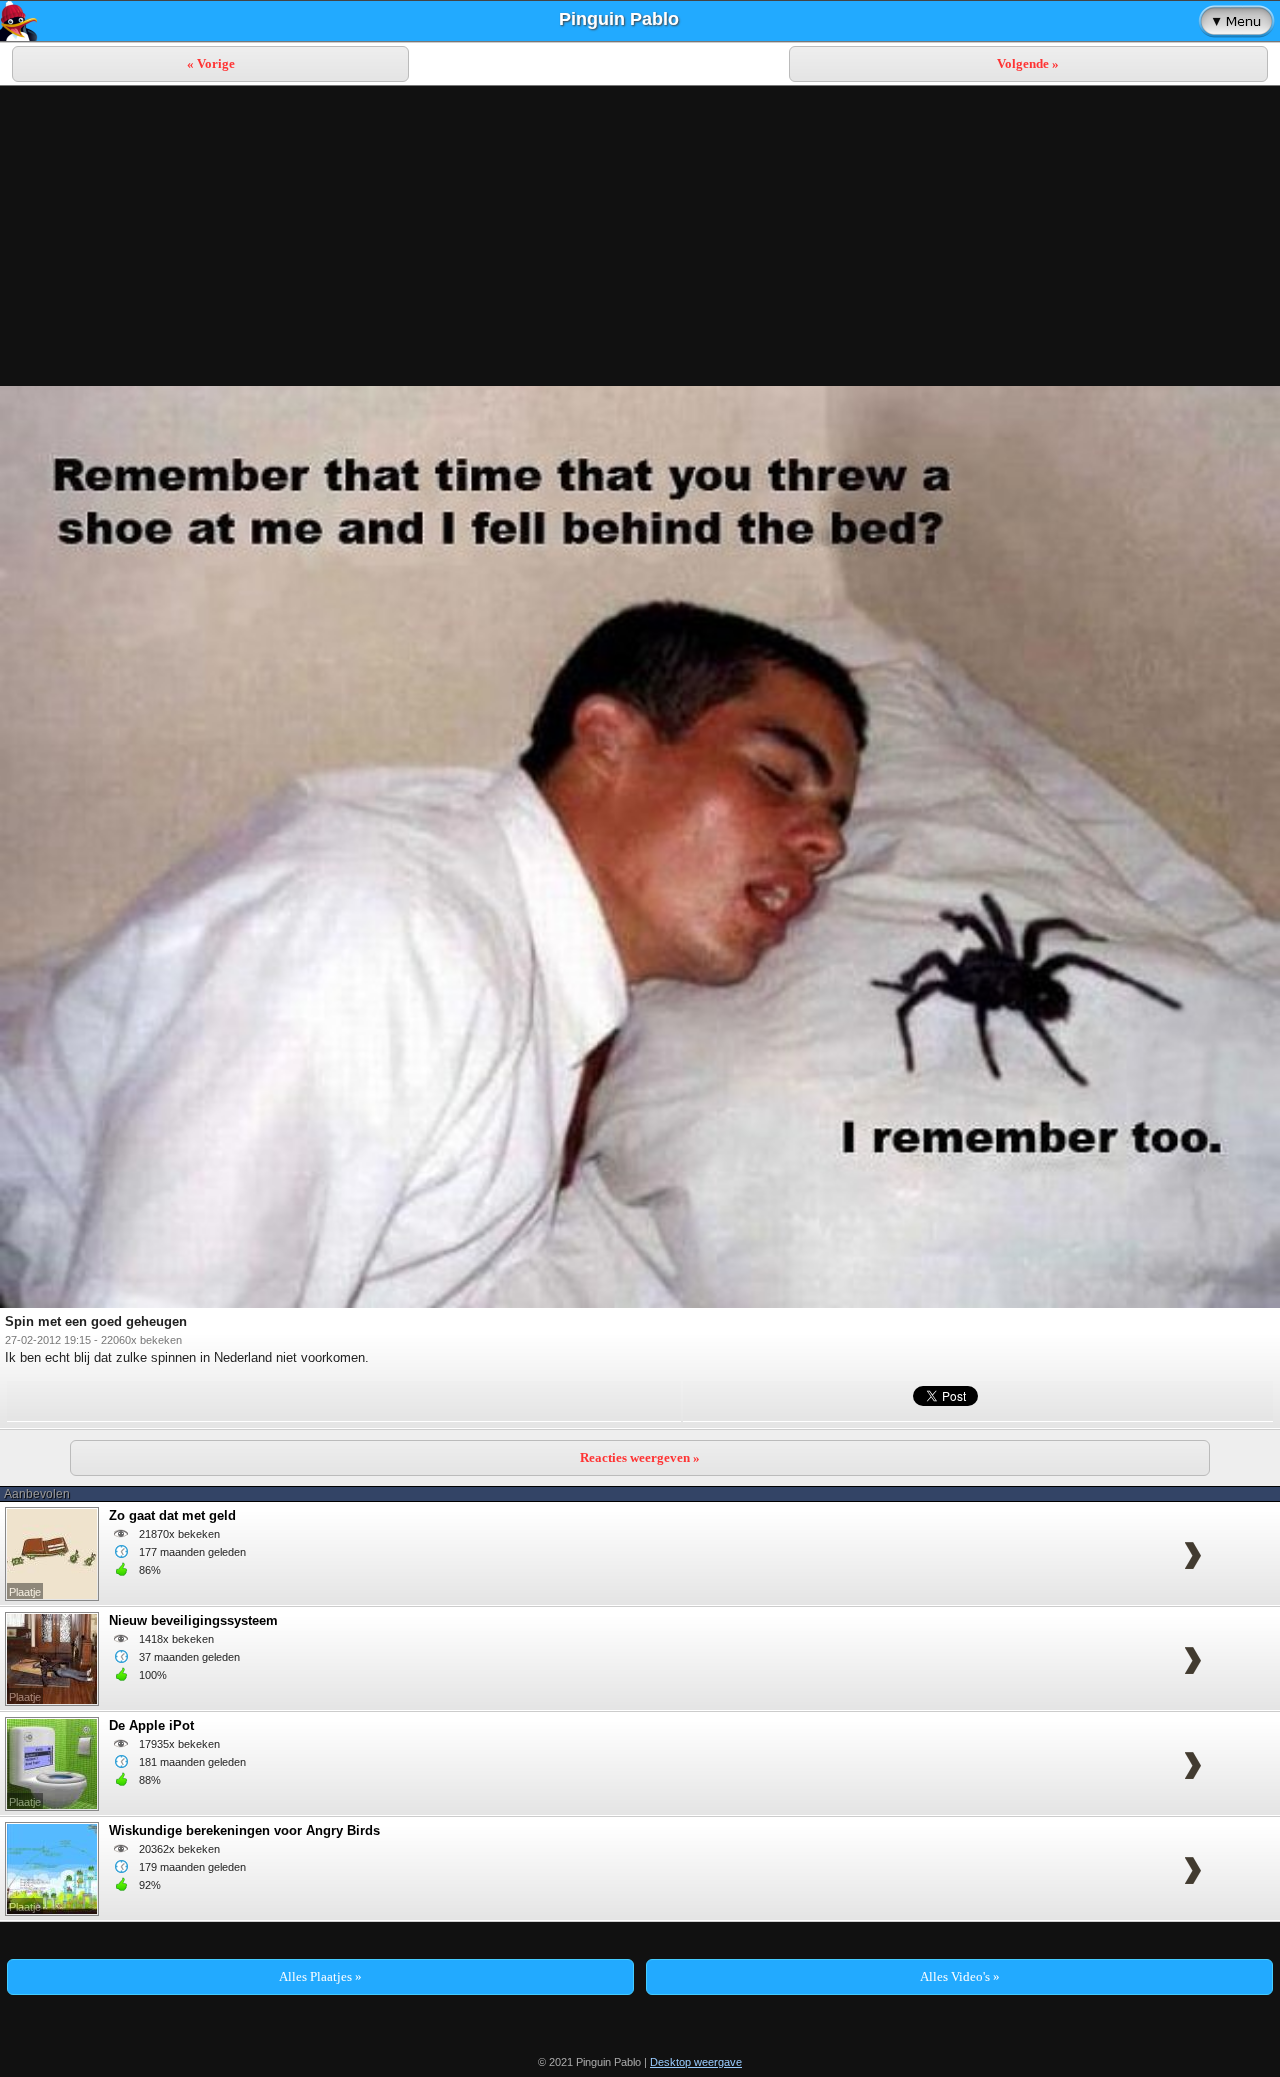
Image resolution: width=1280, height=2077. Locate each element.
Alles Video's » (960, 1976)
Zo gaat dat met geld (172, 1515)
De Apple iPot (151, 1725)
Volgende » (1028, 63)
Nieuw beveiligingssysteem (193, 1620)
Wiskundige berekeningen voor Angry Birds (244, 1830)
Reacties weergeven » (640, 1457)
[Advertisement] (640, 236)
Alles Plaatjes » (320, 1976)
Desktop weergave (696, 2062)
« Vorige (211, 63)
